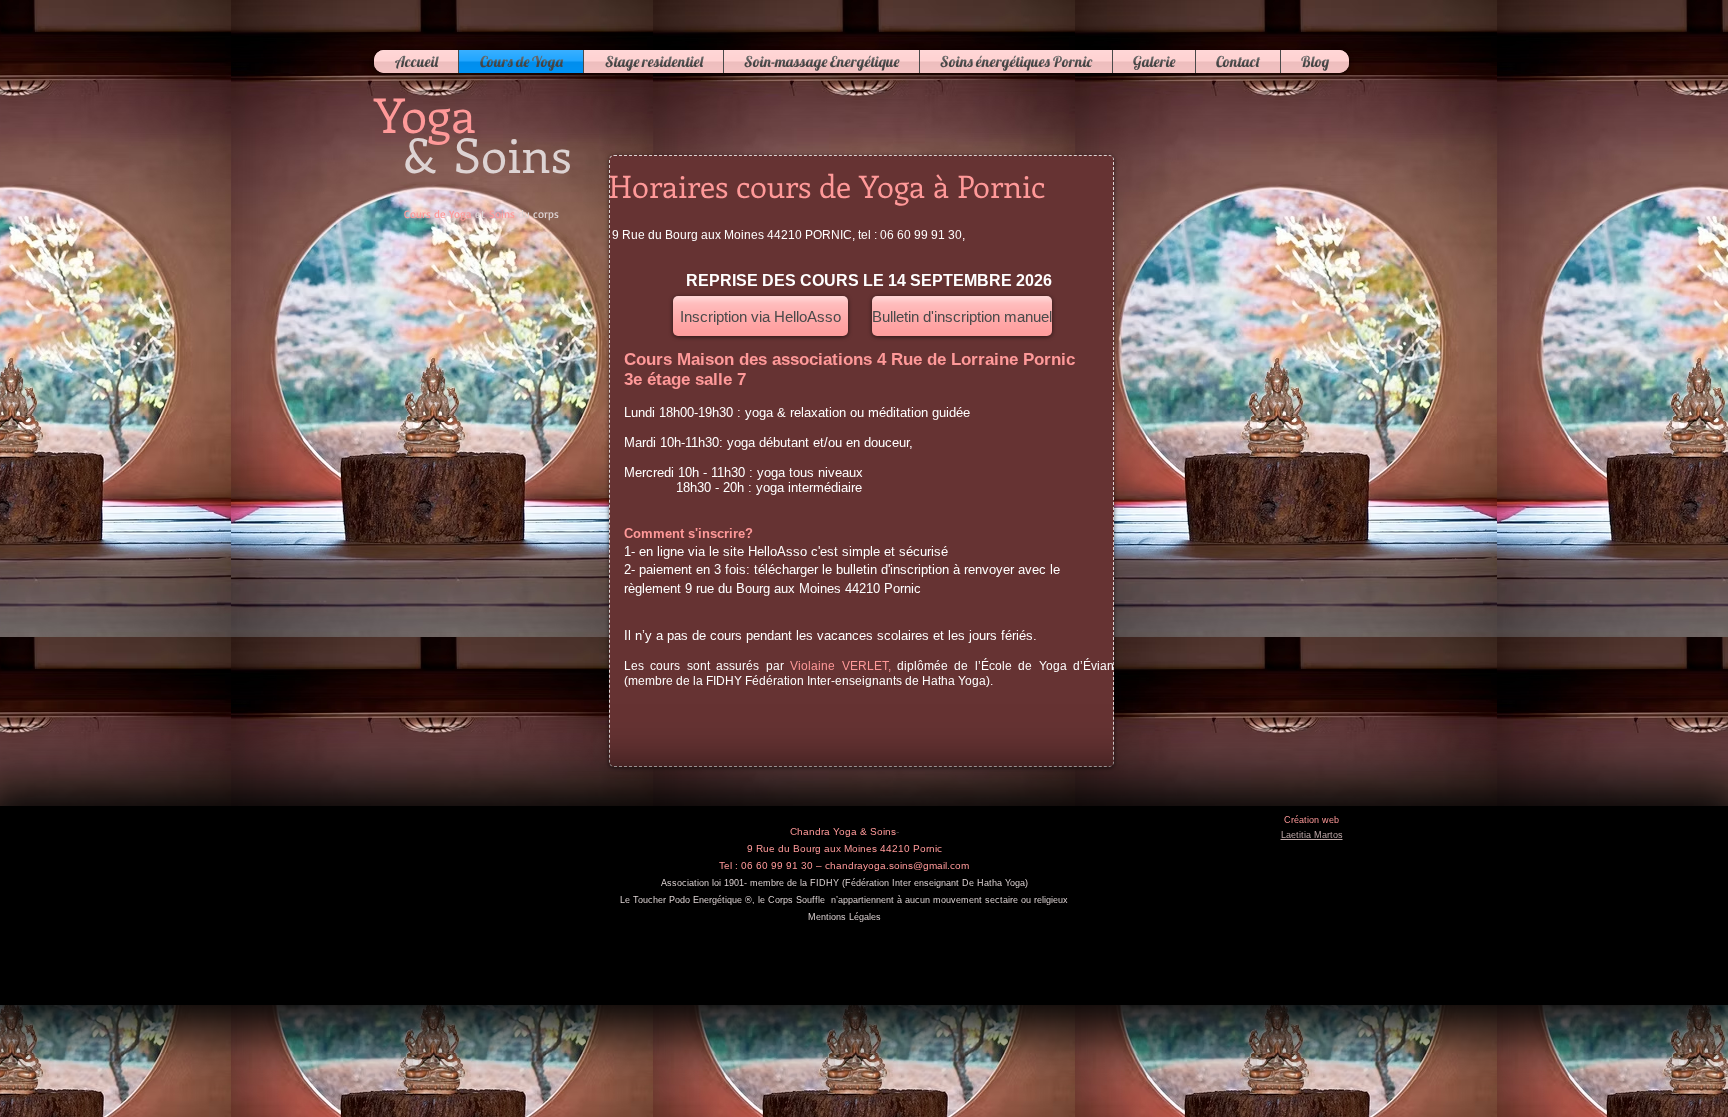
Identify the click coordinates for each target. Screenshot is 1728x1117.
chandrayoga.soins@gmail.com (897, 865)
